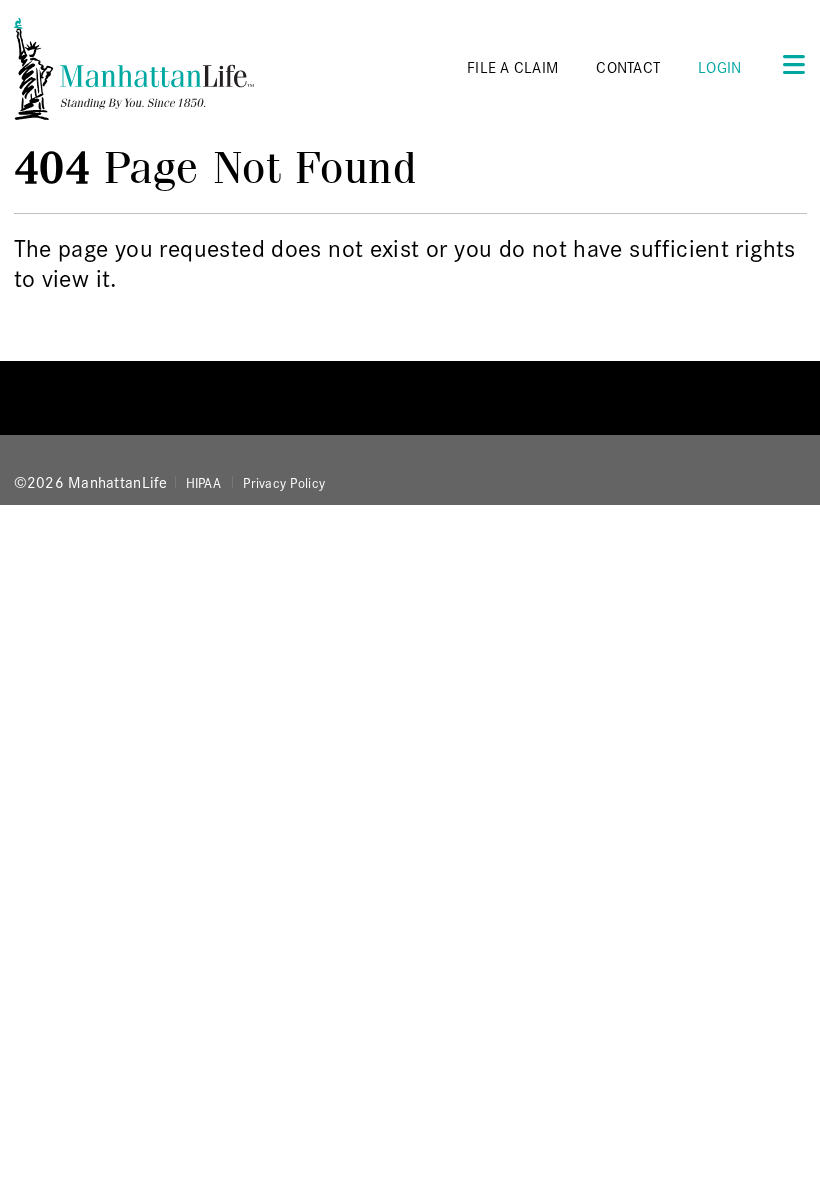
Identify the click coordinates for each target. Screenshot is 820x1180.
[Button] (788, 63)
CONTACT (628, 66)
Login (719, 66)
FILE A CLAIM (512, 66)
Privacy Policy (284, 482)
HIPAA (203, 482)
